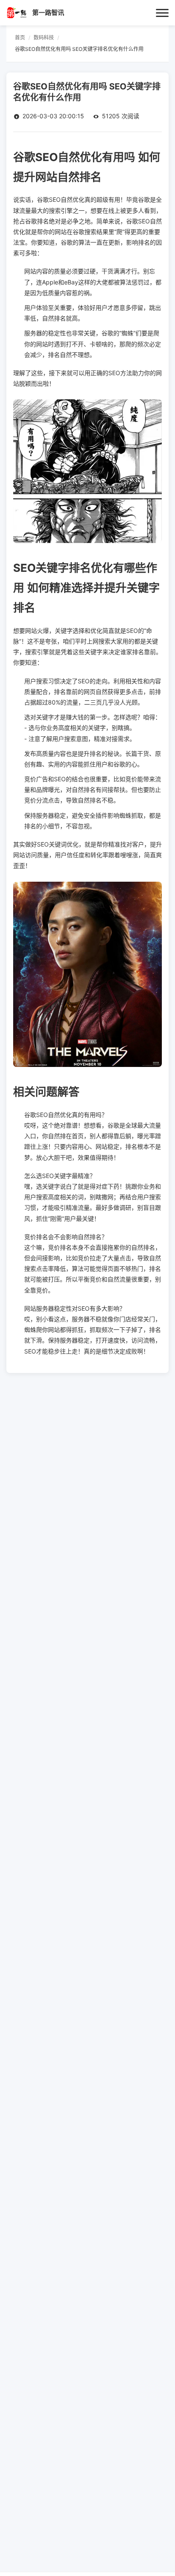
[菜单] (162, 13)
